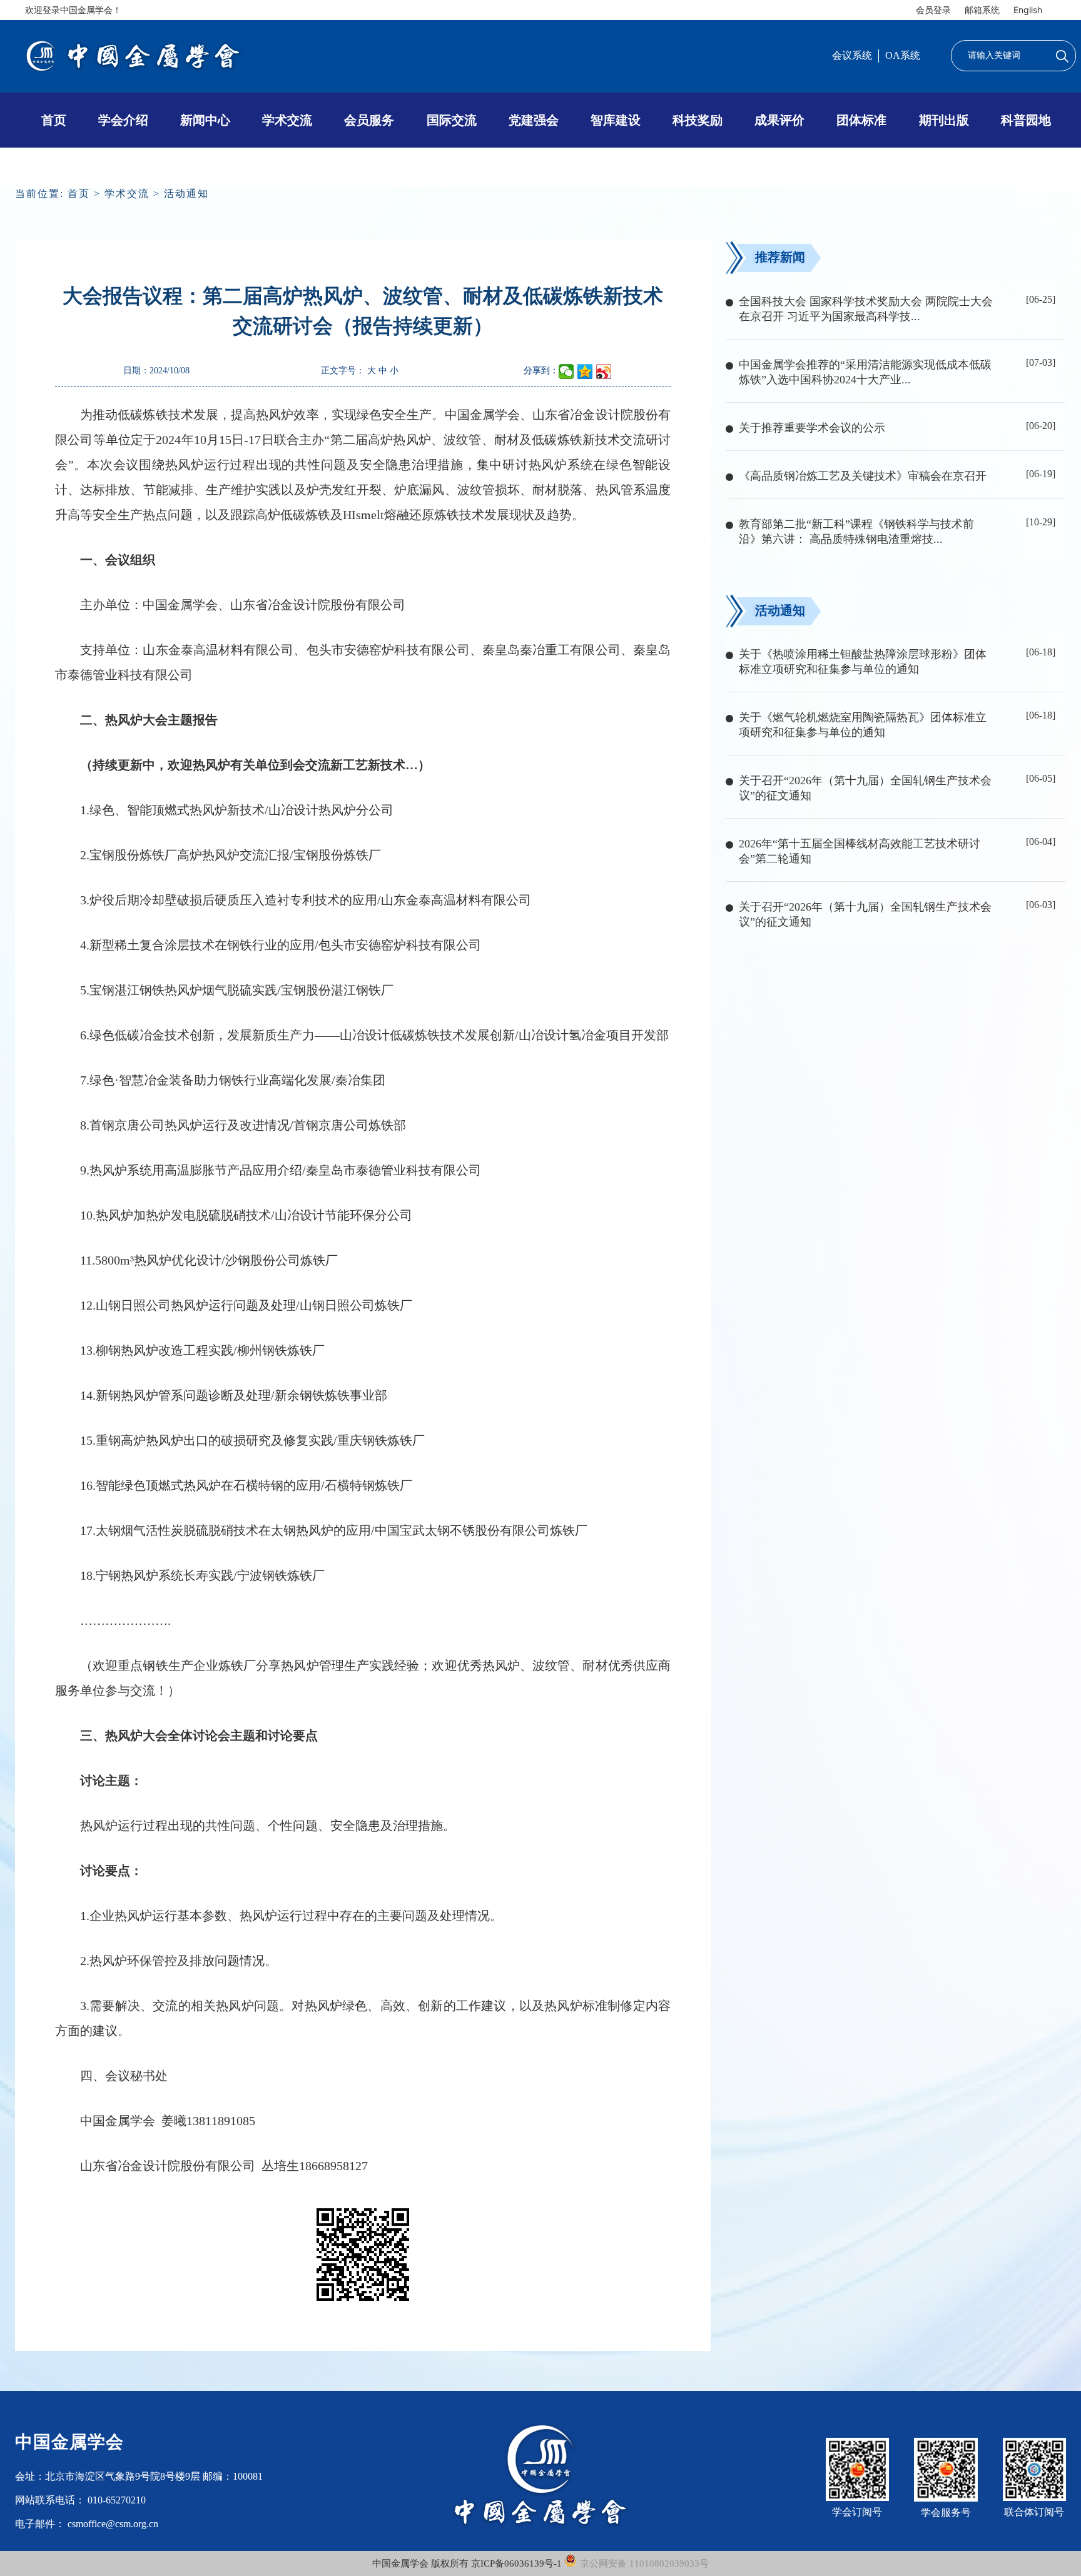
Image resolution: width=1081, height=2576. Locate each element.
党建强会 (534, 120)
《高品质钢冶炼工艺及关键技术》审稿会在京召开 (863, 476)
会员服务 (369, 120)
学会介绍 (123, 120)
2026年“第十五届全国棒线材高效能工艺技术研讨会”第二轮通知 (860, 851)
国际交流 (452, 120)
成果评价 (779, 120)
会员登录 (933, 10)
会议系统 (852, 55)
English (1028, 10)
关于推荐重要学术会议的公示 (812, 428)
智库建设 (616, 120)
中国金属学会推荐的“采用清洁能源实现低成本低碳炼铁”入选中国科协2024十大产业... (865, 372)
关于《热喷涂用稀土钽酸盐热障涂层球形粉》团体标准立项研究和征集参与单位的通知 (863, 662)
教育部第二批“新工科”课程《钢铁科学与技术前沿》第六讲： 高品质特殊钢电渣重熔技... (856, 532)
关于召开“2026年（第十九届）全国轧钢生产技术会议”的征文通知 (865, 788)
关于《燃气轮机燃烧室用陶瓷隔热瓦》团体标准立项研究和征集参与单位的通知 (863, 725)
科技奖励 (698, 120)
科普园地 (1026, 120)
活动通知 (186, 194)
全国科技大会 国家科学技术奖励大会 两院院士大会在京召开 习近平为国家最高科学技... (866, 309)
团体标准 (861, 120)
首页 (54, 120)
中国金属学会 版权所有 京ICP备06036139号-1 (468, 2563)
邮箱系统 (982, 10)
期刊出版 (944, 120)
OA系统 (903, 55)
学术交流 (287, 120)
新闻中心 (205, 120)
